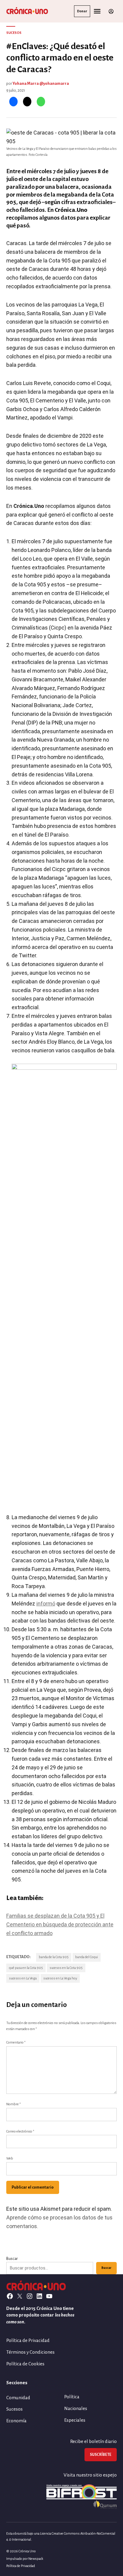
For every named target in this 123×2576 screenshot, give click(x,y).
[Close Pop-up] (115, 1202)
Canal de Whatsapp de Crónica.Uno (61, 1354)
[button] (61, 1288)
